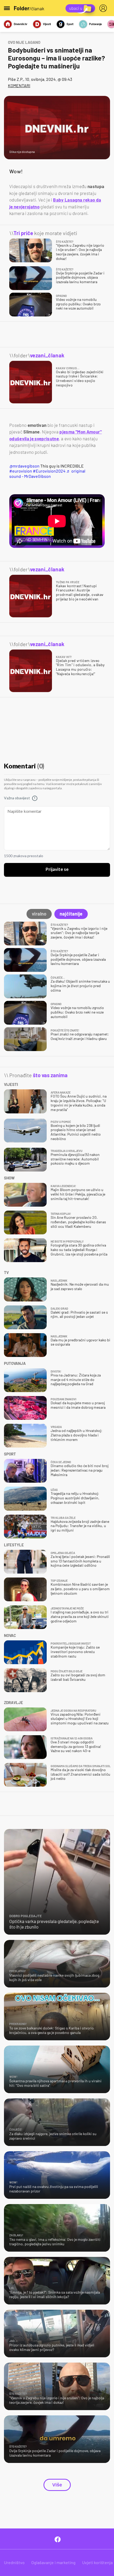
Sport (70, 24)
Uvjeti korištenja (97, 2562)
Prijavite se (57, 870)
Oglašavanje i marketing (53, 2562)
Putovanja (95, 24)
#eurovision (21, 471)
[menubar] (104, 8)
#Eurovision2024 (49, 471)
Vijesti (47, 24)
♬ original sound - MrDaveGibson (47, 473)
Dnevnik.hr (21, 24)
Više (57, 2485)
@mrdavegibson (24, 466)
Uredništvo (14, 2562)
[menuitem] (104, 8)
